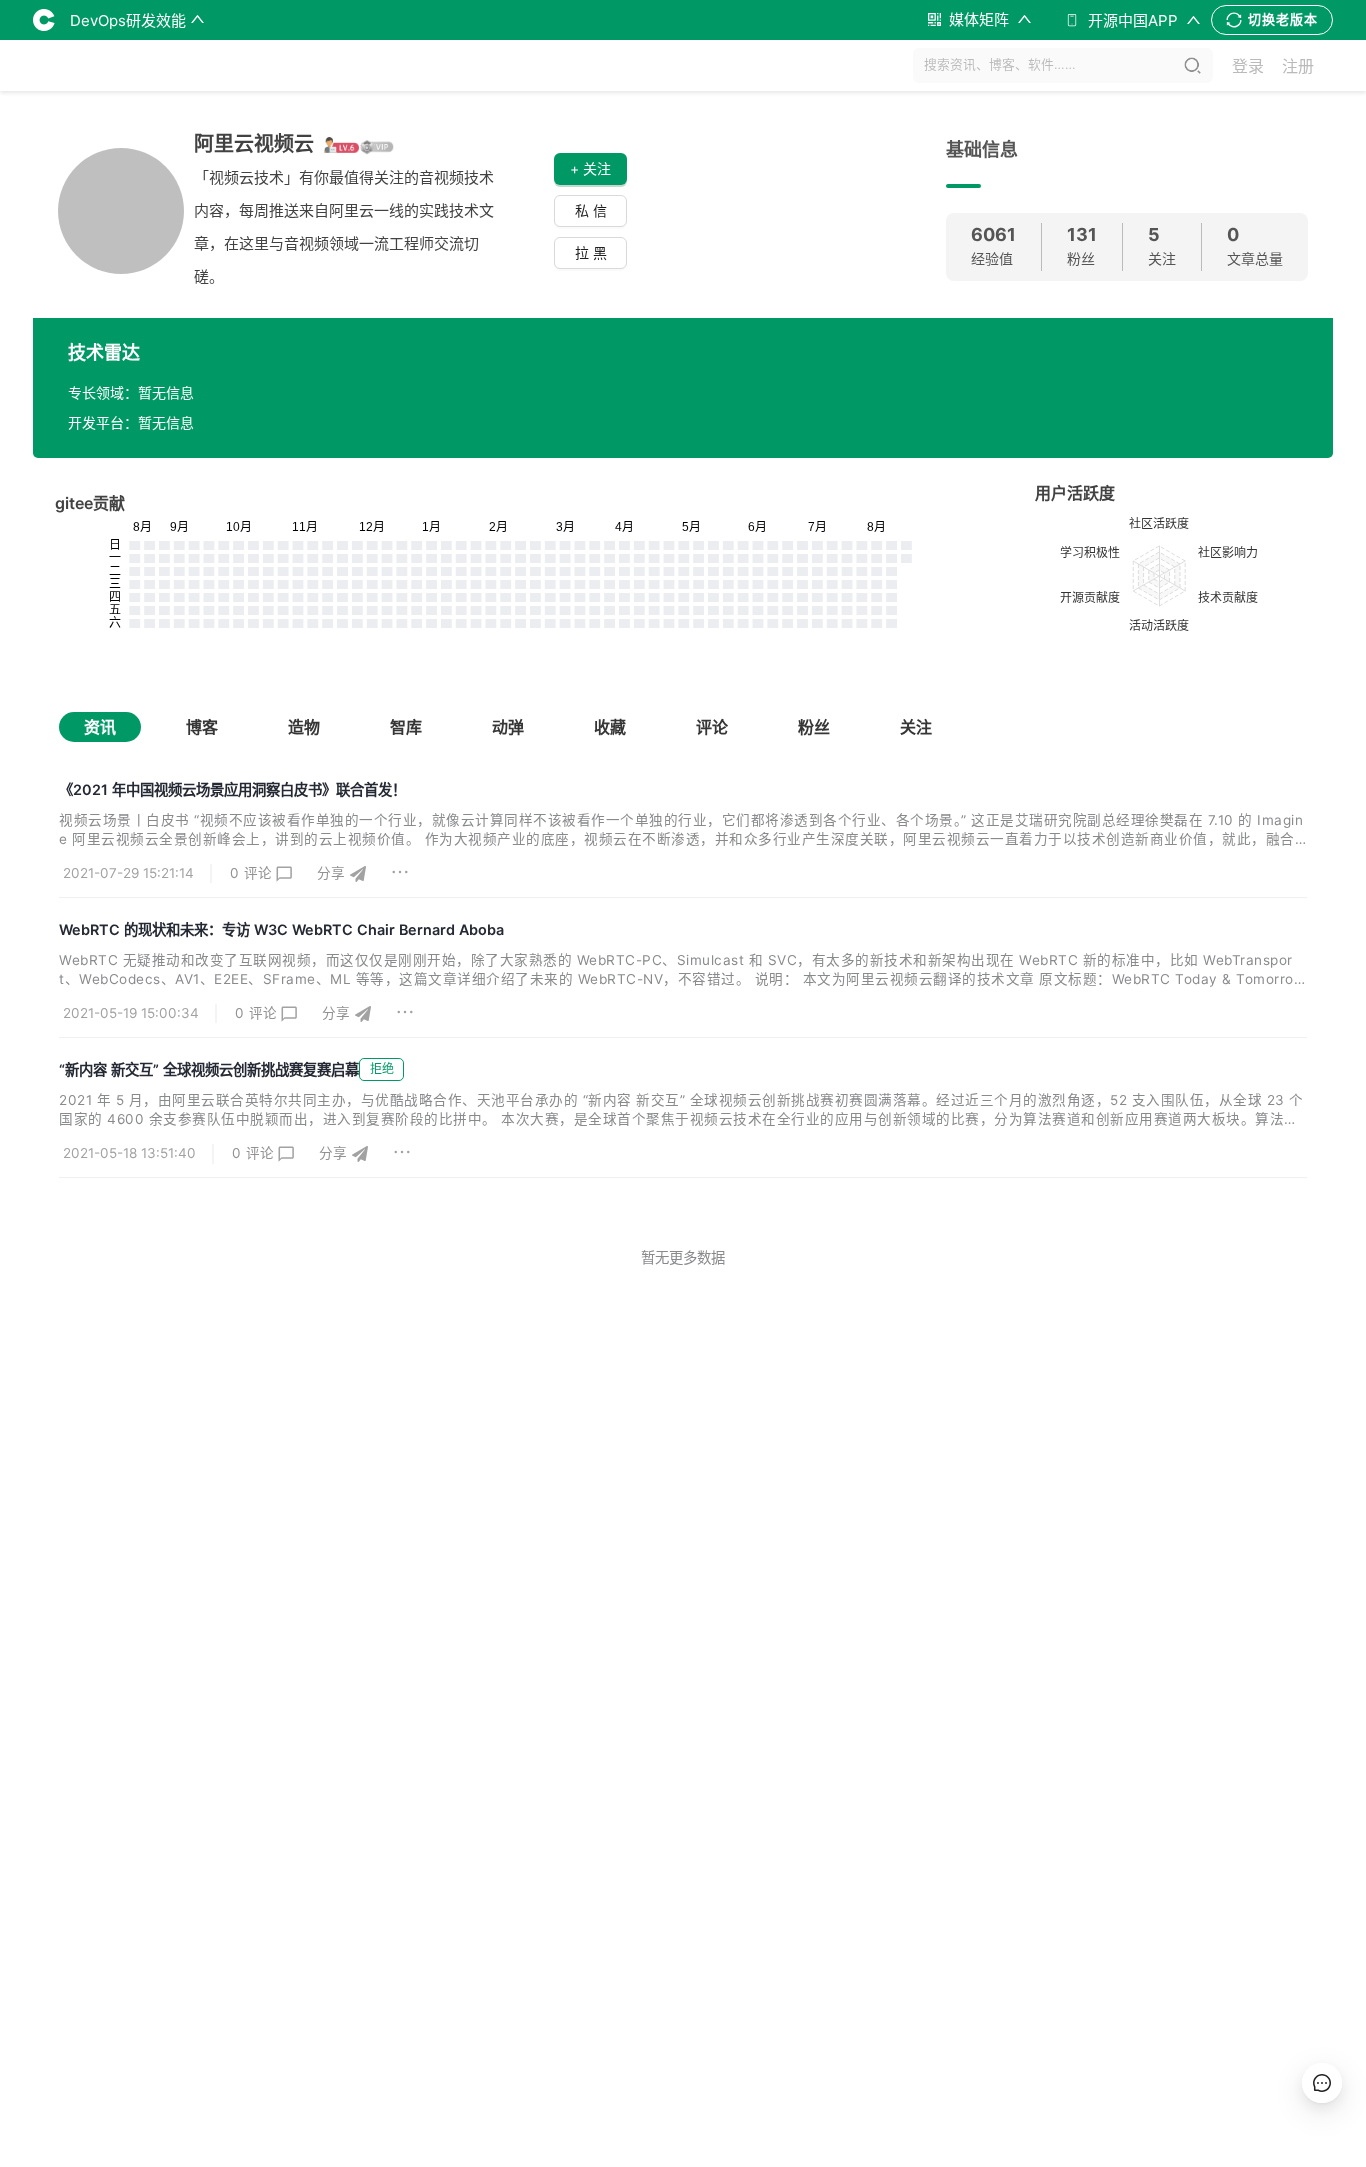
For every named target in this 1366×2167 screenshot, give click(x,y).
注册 (1298, 66)
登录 (1248, 66)
